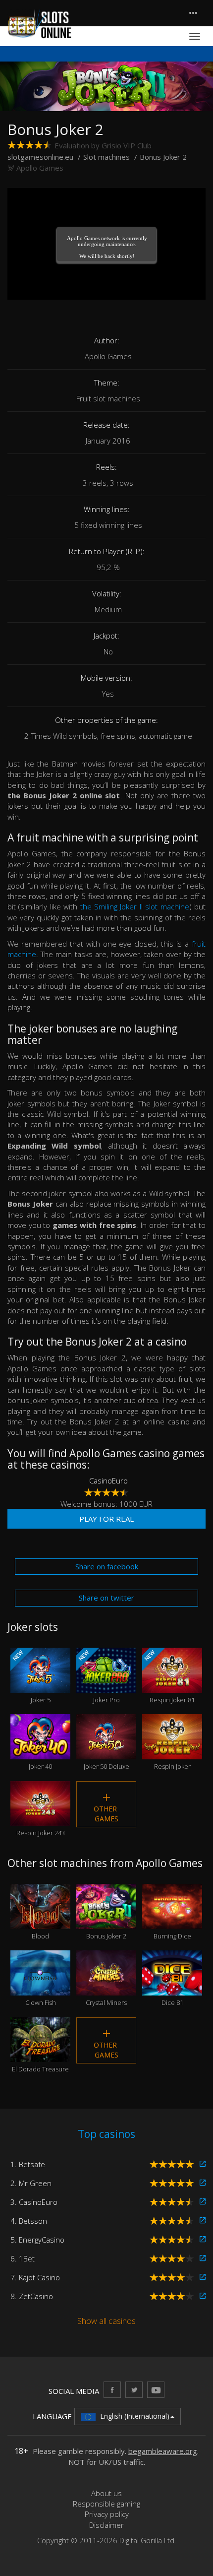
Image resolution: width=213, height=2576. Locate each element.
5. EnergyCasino (37, 2240)
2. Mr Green (31, 2183)
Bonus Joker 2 (106, 1920)
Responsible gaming (106, 2504)
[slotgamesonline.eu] (40, 24)
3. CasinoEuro (34, 2202)
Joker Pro (98, 1676)
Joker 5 (31, 1676)
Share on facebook (107, 1566)
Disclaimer (106, 2525)
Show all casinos (106, 2321)
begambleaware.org (163, 2451)
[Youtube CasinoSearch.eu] (156, 2390)
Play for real (106, 1519)
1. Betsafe (28, 2164)
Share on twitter (106, 1598)
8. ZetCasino (32, 2296)
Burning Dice (172, 1920)
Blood (40, 1920)
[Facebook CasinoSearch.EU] (112, 2390)
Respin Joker (172, 1750)
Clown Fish (41, 1987)
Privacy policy (107, 2514)
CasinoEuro (108, 1481)
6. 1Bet (23, 2258)
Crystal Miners (106, 1987)
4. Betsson (29, 2221)
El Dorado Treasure (40, 2054)
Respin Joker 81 (169, 1676)
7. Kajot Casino (35, 2277)
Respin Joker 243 (41, 1817)
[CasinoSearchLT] (134, 2390)
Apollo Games (40, 168)
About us (106, 2493)
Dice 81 (172, 1987)
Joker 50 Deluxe (106, 1750)
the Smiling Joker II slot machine (135, 906)
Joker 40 (40, 1750)
